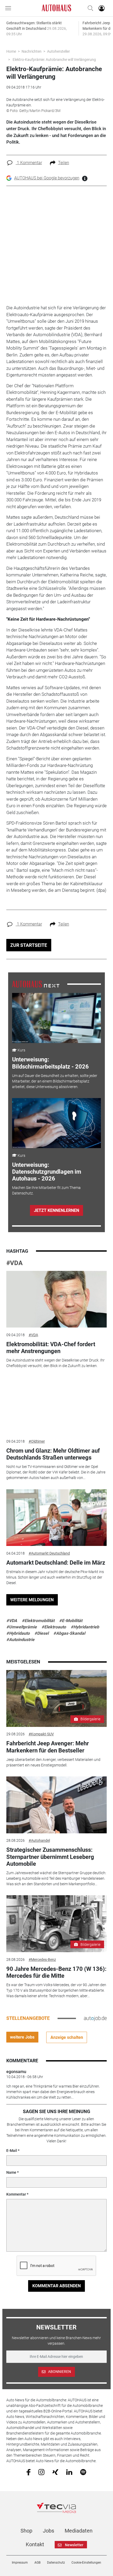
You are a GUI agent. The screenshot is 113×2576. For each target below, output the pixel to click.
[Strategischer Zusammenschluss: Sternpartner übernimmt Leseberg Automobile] (57, 1805)
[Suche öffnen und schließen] (89, 8)
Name (11, 2172)
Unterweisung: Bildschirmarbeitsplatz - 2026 (50, 1063)
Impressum (20, 2563)
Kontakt (35, 2544)
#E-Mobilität (71, 1621)
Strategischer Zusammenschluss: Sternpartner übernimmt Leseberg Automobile (50, 1857)
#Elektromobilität (38, 1621)
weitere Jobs (22, 2037)
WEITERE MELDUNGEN (32, 1600)
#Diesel (42, 1633)
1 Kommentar (29, 163)
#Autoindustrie (20, 1640)
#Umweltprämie (22, 1627)
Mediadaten (79, 2531)
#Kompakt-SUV (41, 1734)
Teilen (64, 163)
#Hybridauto (18, 1633)
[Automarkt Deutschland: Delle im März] (57, 1518)
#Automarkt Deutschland (49, 1553)
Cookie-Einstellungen (86, 2563)
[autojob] (95, 2018)
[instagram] (41, 2472)
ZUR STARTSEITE (29, 945)
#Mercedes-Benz (42, 1960)
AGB (37, 2563)
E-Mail (12, 2151)
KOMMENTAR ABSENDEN (56, 2286)
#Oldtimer (37, 1441)
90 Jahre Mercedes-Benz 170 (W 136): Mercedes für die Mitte (56, 1972)
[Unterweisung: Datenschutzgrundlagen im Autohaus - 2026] (56, 1123)
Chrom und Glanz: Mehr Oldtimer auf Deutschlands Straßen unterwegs (53, 1454)
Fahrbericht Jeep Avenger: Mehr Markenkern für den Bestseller (48, 1747)
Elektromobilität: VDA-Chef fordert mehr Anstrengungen (51, 1348)
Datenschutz (56, 2563)
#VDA (14, 1263)
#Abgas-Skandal (69, 1633)
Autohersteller (58, 51)
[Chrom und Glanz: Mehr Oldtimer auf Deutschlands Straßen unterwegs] (57, 1406)
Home (11, 51)
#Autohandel (39, 1840)
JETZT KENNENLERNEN (56, 1210)
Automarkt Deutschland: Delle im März (56, 1563)
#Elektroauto (54, 1627)
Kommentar (16, 2194)
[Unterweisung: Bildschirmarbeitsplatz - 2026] (56, 1018)
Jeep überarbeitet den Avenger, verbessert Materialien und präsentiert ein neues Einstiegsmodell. (53, 1762)
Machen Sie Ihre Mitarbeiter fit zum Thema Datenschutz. (46, 1190)
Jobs (48, 2531)
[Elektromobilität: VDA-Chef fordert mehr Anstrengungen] (57, 1299)
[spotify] (83, 2472)
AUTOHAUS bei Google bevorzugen (47, 178)
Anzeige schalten (67, 2037)
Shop (26, 2531)
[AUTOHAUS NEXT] (36, 984)
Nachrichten (32, 51)
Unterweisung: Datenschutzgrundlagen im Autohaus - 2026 (47, 1172)
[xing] (55, 2472)
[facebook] (29, 2472)
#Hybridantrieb (85, 1627)
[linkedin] (69, 2472)
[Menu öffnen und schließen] (9, 8)
